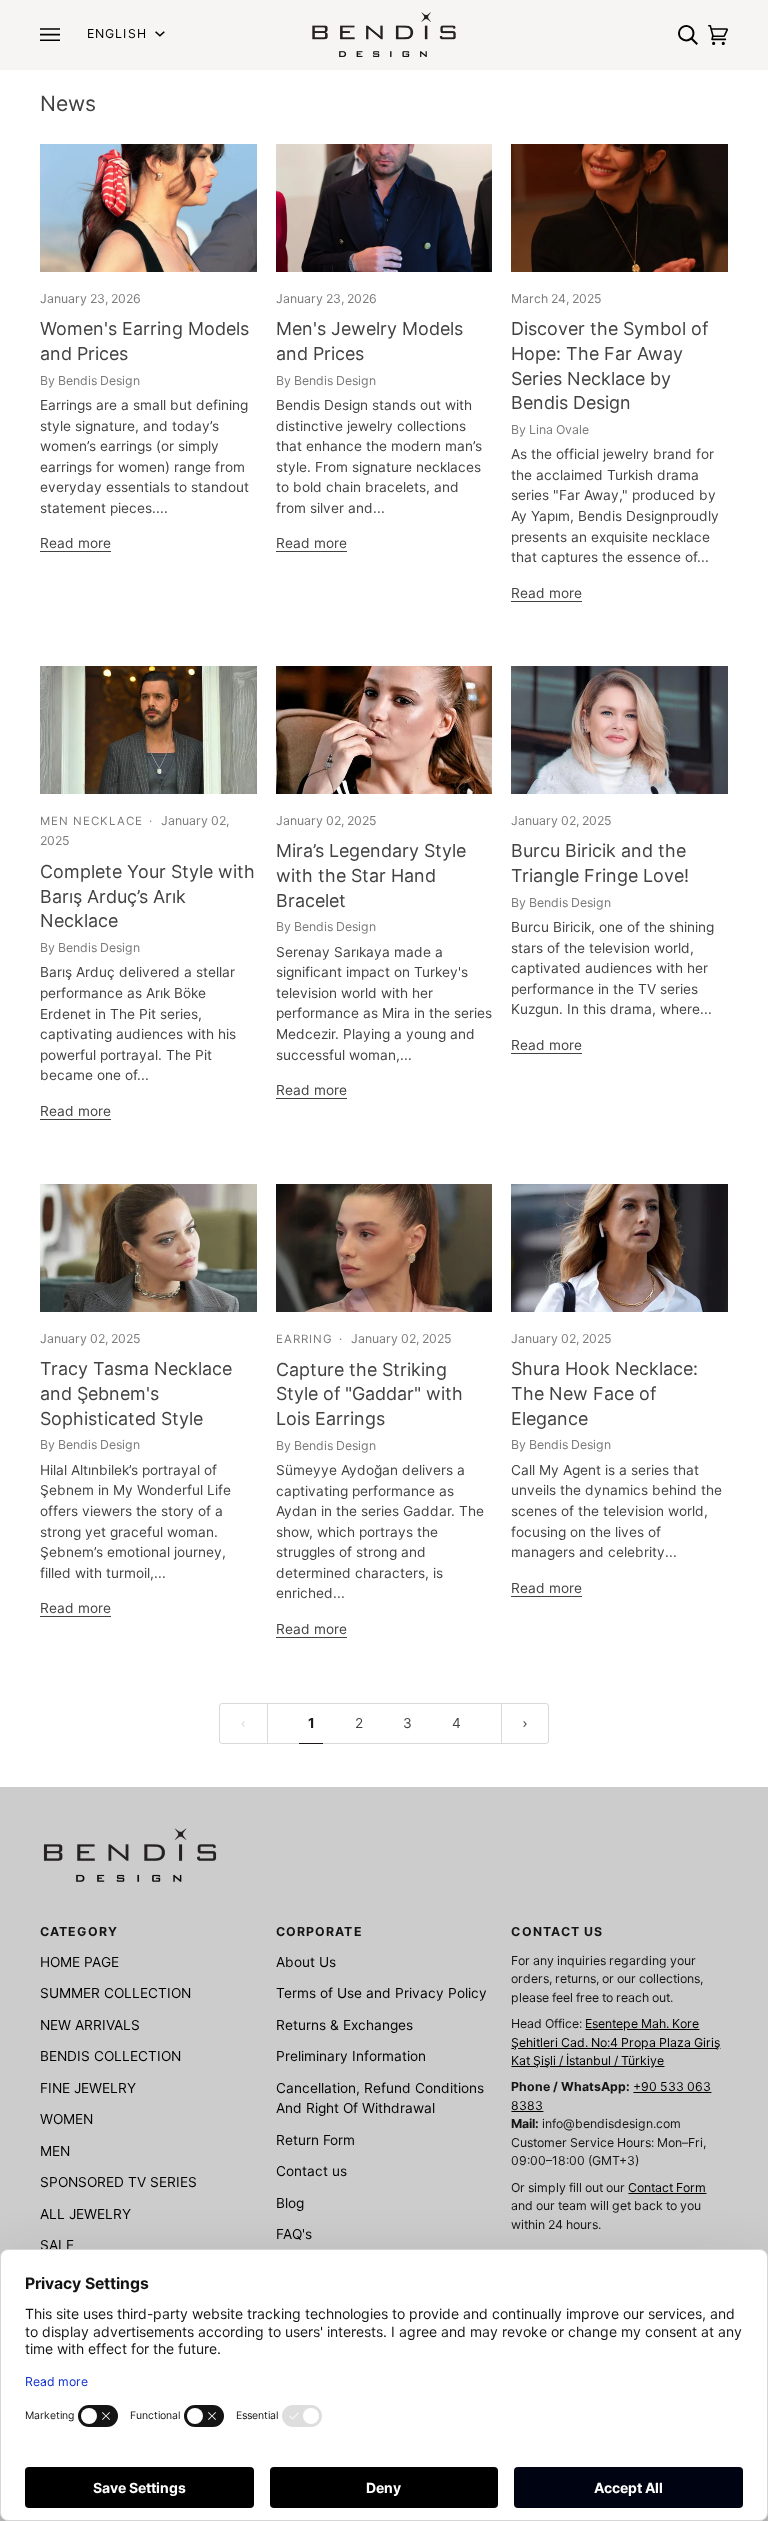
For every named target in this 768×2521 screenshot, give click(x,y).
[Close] (597, 942)
